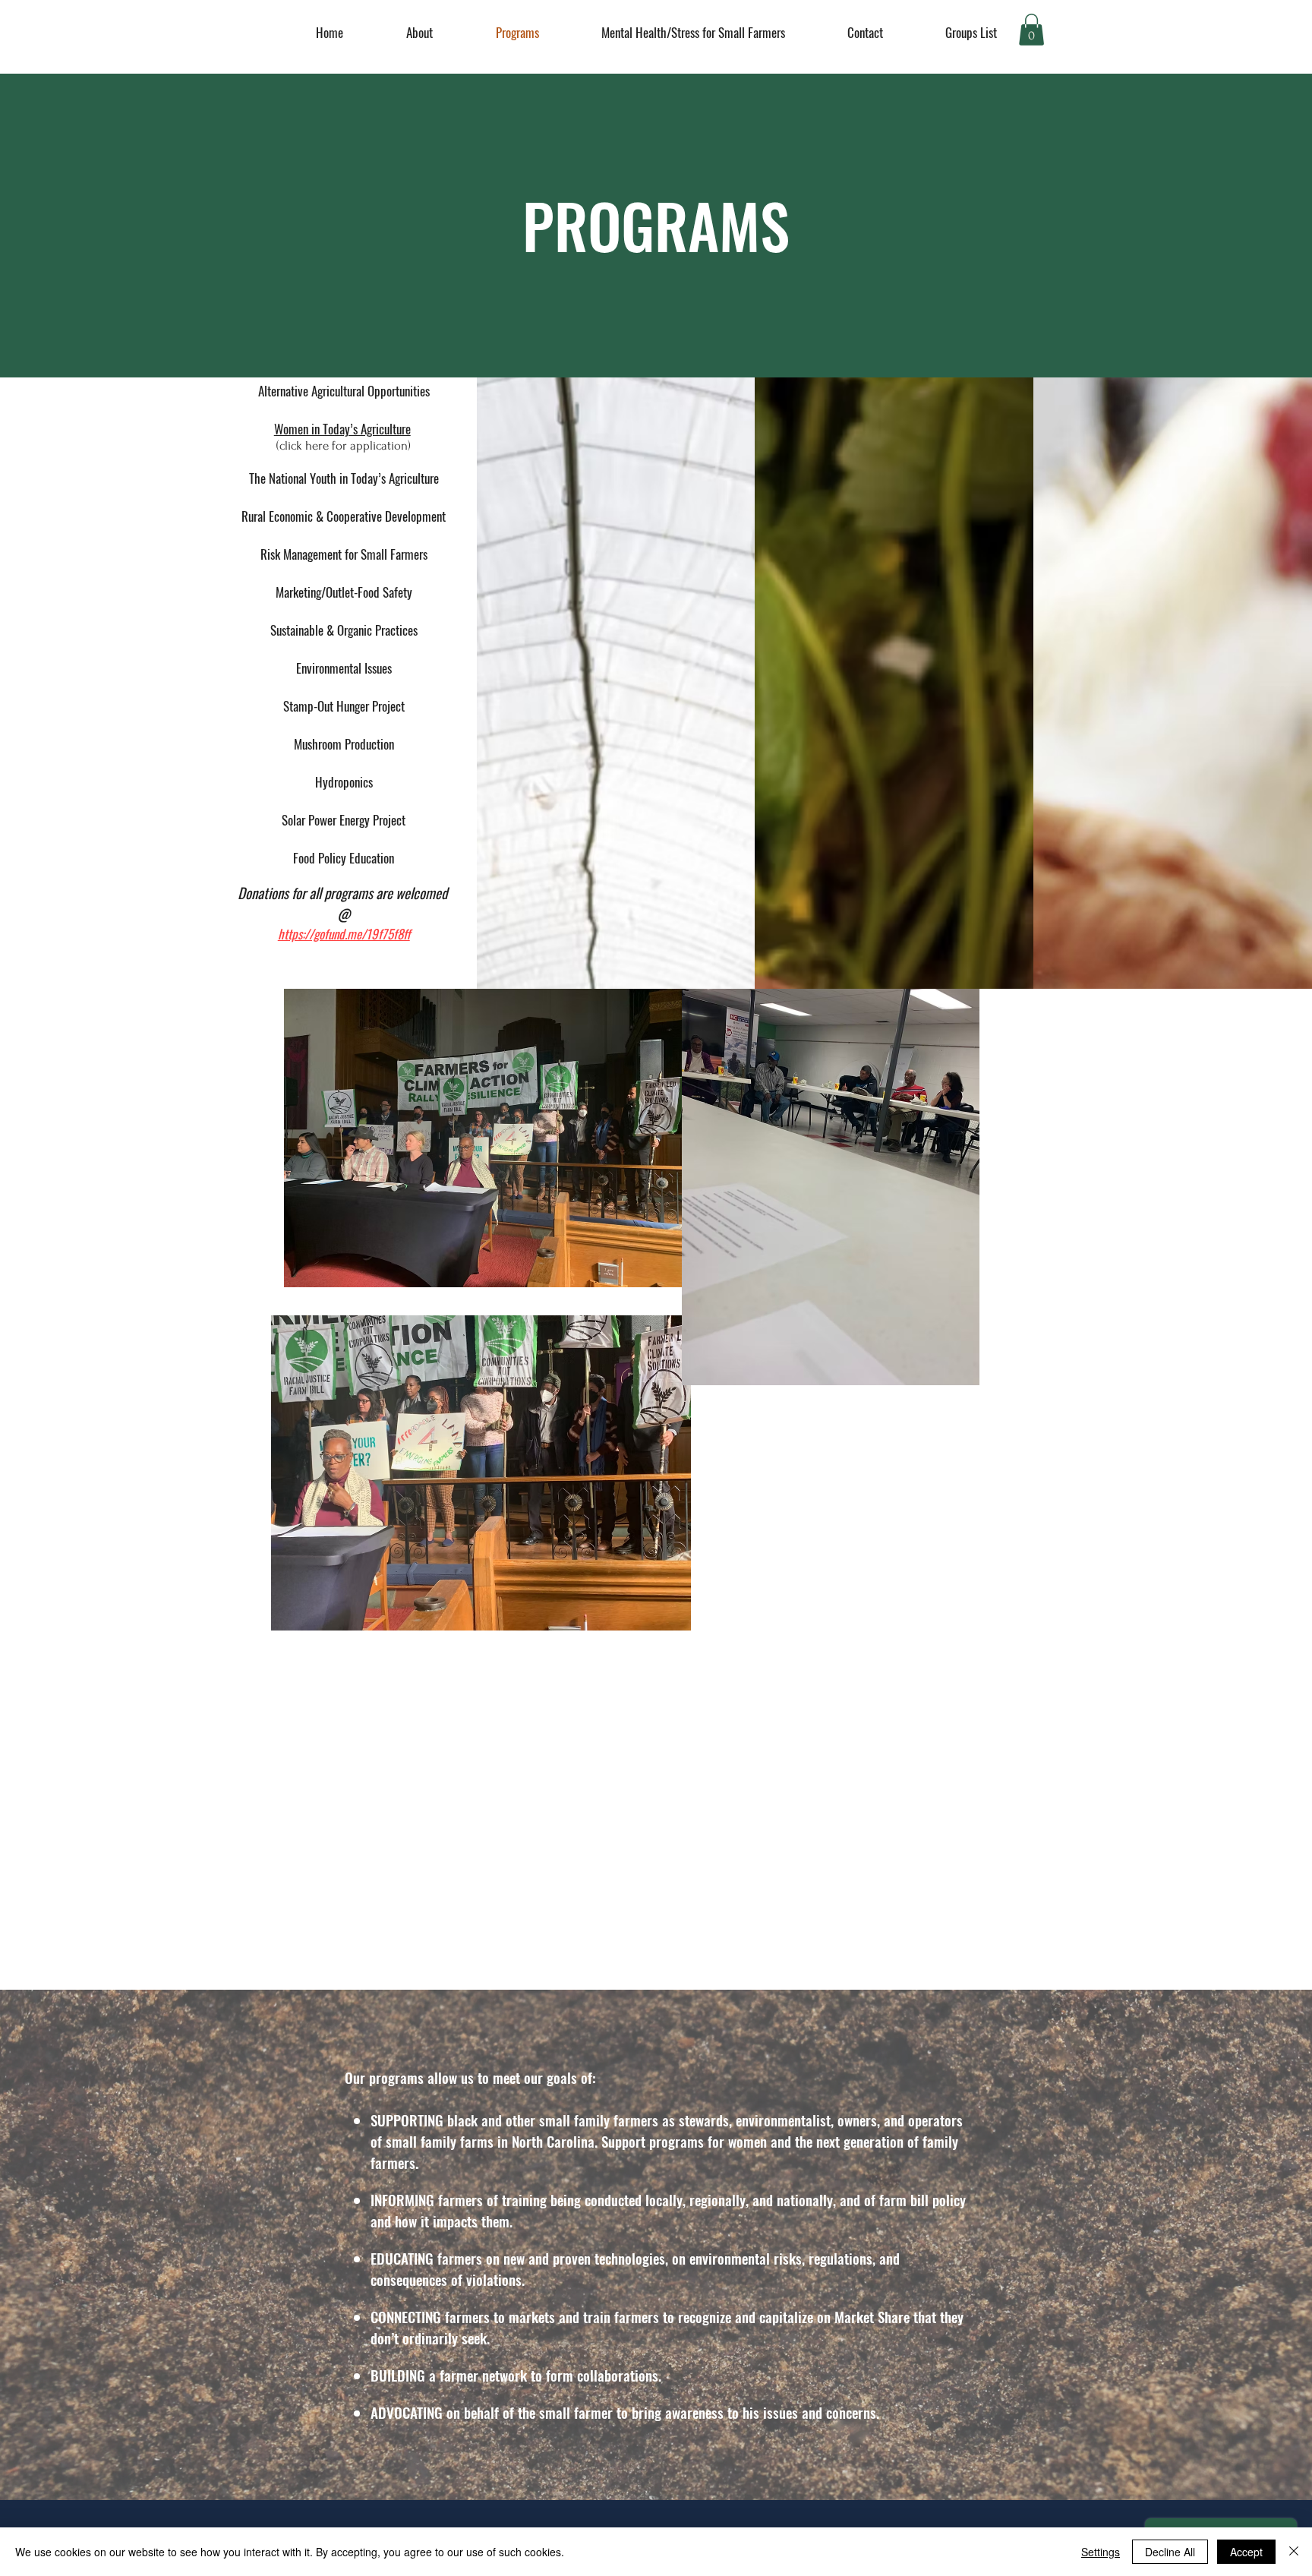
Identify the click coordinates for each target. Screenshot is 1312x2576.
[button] (1031, 30)
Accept (1246, 2552)
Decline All (1170, 2552)
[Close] (1294, 2552)
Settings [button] (1101, 2552)
